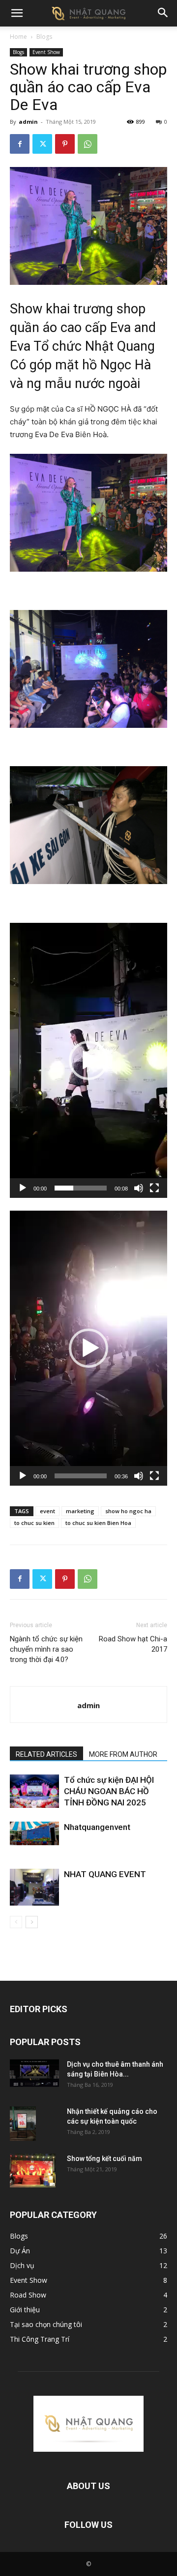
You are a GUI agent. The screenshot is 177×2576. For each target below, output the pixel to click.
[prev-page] (16, 1922)
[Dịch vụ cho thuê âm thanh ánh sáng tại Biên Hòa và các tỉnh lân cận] (34, 2073)
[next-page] (32, 1922)
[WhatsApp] (88, 144)
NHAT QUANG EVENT (105, 1874)
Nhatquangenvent (97, 1827)
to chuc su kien (34, 1523)
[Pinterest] (65, 144)
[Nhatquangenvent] (34, 1834)
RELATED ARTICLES (46, 1754)
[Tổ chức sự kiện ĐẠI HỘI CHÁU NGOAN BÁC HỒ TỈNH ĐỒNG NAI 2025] (34, 1791)
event (47, 1511)
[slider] (81, 1188)
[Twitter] (42, 144)
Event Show (46, 52)
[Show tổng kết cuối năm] (33, 2171)
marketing (80, 1511)
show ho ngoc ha (128, 1511)
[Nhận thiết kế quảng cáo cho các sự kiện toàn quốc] (23, 2124)
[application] (88, 1060)
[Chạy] (23, 1188)
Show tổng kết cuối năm (104, 2159)
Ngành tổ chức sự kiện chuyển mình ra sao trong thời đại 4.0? (46, 1649)
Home (18, 37)
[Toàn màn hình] (154, 1188)
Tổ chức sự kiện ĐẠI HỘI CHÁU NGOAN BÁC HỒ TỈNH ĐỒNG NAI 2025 (109, 1791)
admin (28, 122)
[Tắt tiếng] (139, 1188)
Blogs (44, 37)
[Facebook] (20, 144)
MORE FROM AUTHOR (123, 1754)
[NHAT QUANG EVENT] (34, 1887)
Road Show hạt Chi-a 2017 (133, 1644)
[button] (17, 13)
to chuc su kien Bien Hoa (98, 1523)
